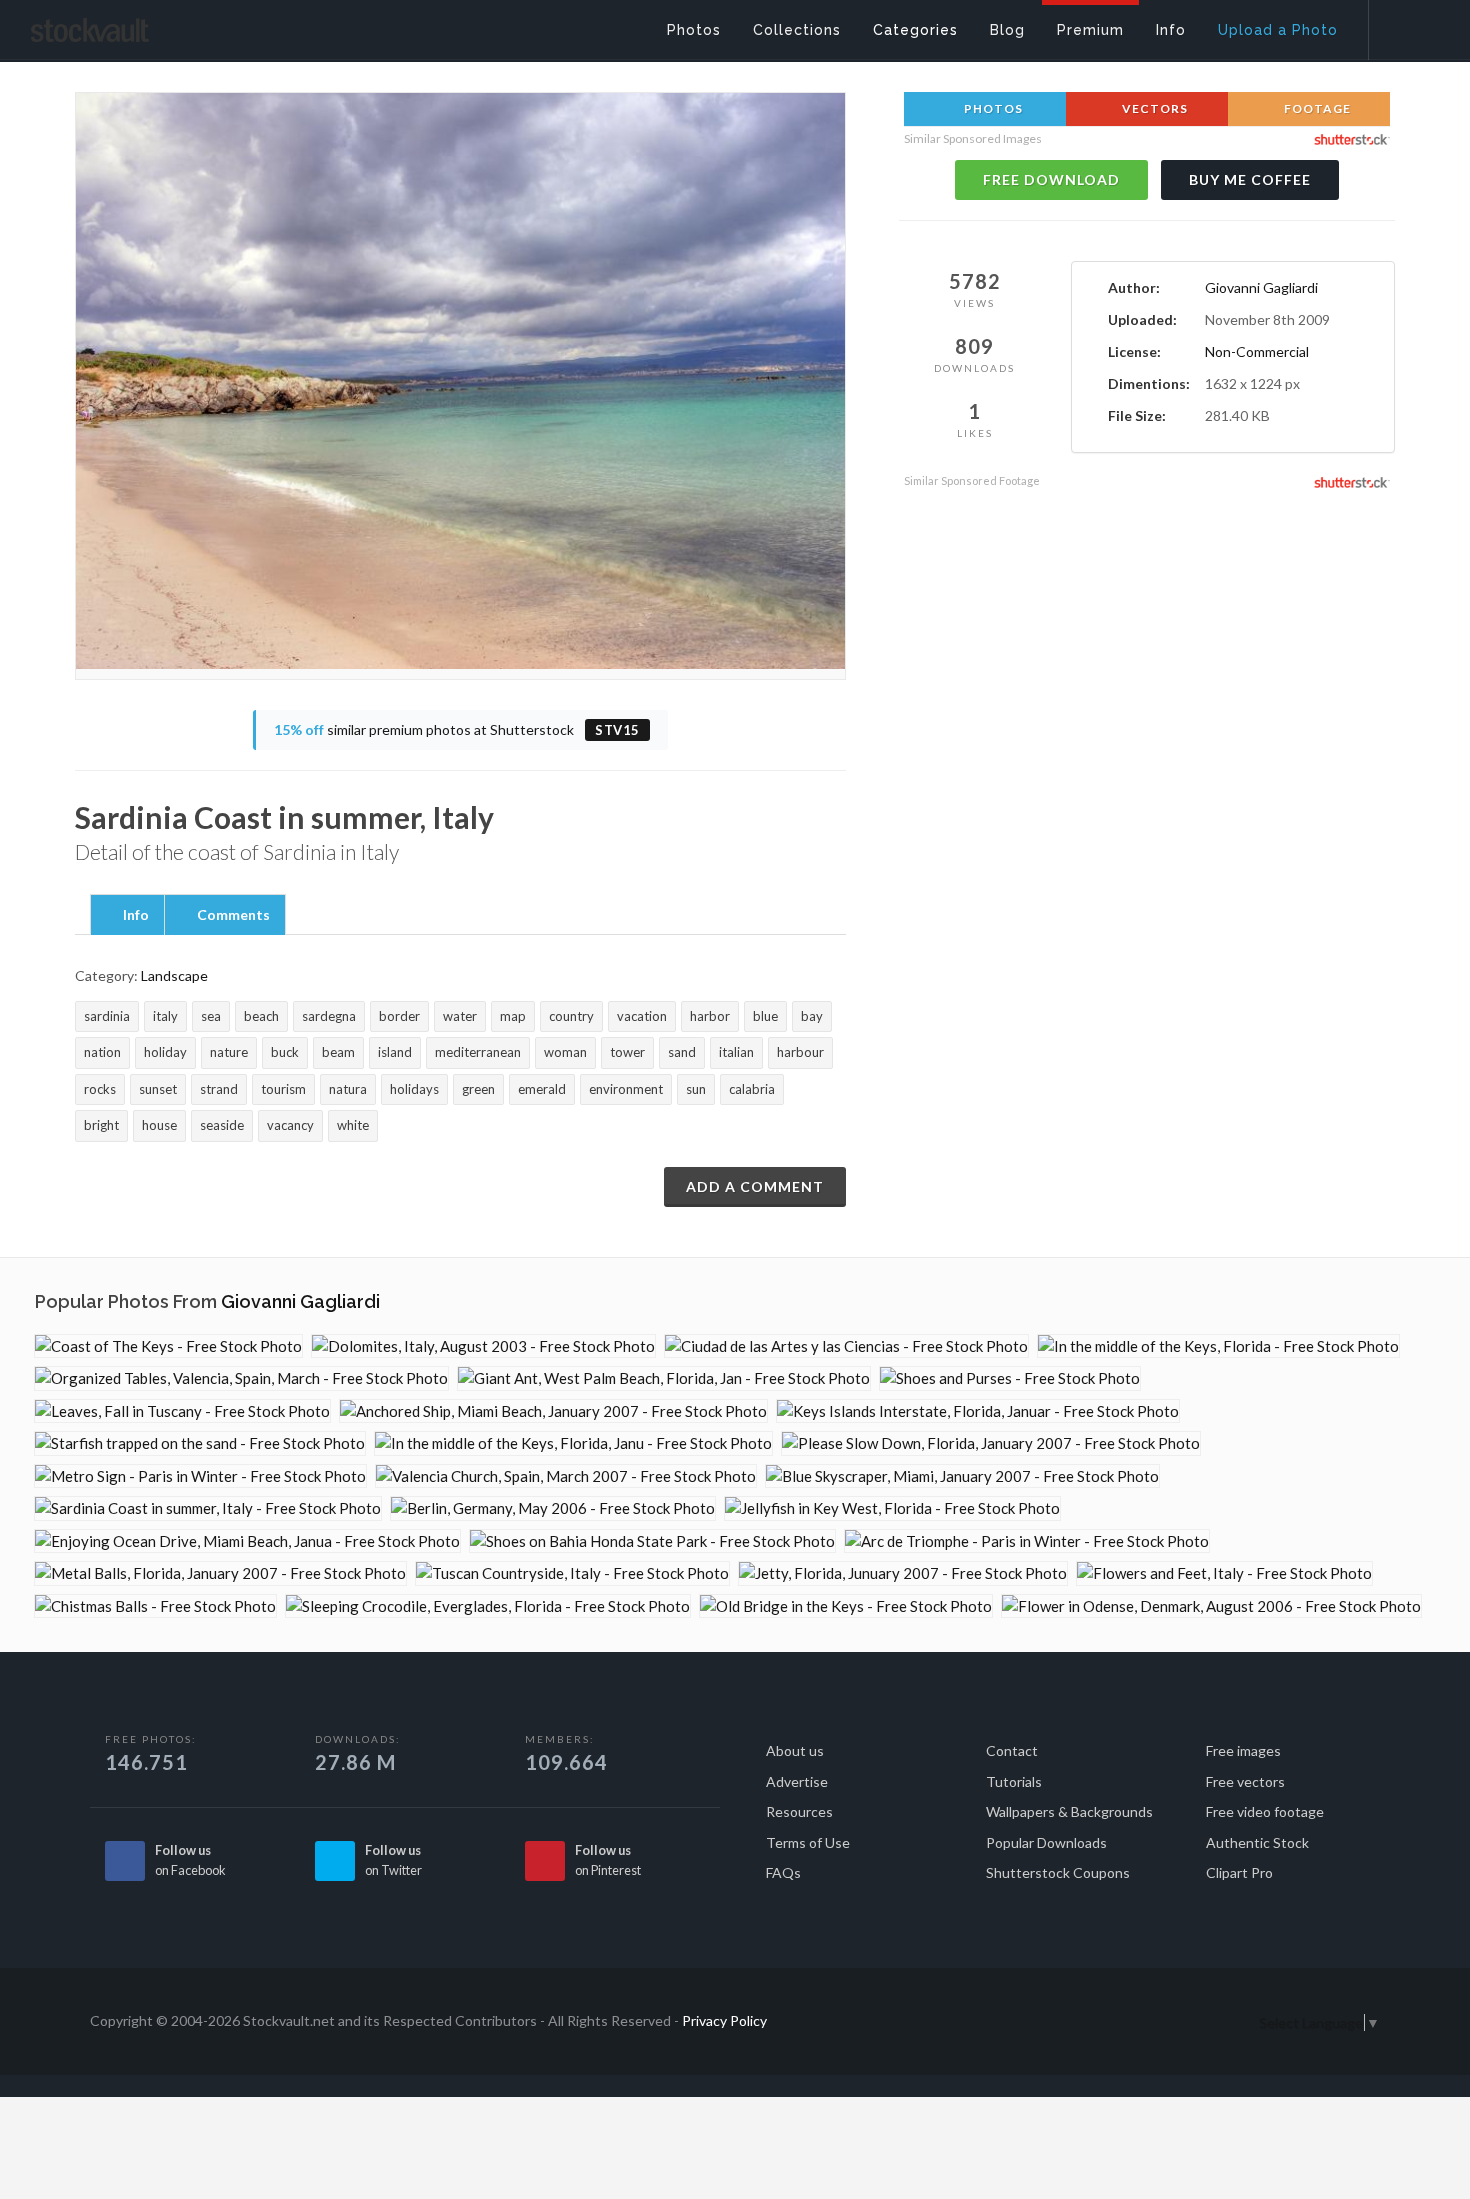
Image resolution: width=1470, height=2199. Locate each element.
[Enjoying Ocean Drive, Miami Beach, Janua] (247, 1541)
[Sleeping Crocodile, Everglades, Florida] (488, 1606)
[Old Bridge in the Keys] (846, 1606)
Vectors (1153, 108)
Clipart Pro (1239, 1872)
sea (211, 1016)
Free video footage (1265, 1811)
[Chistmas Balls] (155, 1606)
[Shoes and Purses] (1010, 1378)
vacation (642, 1016)
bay (812, 1016)
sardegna (329, 1016)
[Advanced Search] (1406, 25)
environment (626, 1089)
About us (795, 1750)
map (513, 1016)
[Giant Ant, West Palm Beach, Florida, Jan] (664, 1378)
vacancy (290, 1125)
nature (229, 1052)
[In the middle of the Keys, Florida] (1218, 1346)
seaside (222, 1125)
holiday (165, 1052)
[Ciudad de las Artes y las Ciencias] (846, 1346)
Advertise (797, 1781)
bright (101, 1125)
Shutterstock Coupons (1058, 1872)
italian (736, 1052)
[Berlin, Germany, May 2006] (553, 1508)
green (478, 1089)
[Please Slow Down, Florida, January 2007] (991, 1443)
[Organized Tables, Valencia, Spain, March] (241, 1378)
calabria (752, 1089)
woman (565, 1052)
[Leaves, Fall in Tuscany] (182, 1411)
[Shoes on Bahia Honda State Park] (652, 1541)
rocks (100, 1089)
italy (165, 1016)
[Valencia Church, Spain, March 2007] (566, 1476)
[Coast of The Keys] (168, 1346)
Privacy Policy (724, 2020)
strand (219, 1089)
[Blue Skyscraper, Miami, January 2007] (962, 1476)
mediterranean (478, 1052)
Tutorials (1014, 1781)
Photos (992, 108)
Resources (799, 1811)
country (571, 1016)
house (159, 1125)
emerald (542, 1089)
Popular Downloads (1046, 1842)
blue (765, 1016)
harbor (710, 1016)
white (353, 1125)
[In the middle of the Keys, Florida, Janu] (573, 1443)
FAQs (783, 1872)
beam (338, 1052)
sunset (158, 1089)
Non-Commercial (1257, 351)
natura (348, 1089)
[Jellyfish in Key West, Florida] (892, 1508)
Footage (1316, 108)
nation (102, 1052)
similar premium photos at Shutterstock (457, 729)
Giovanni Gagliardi (1261, 287)
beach (261, 1016)
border (399, 1016)
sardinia (107, 1016)
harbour (800, 1052)
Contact (1012, 1750)
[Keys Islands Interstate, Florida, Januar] (978, 1411)
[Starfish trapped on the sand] (200, 1443)
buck (285, 1052)
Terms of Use (808, 1842)
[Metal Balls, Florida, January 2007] (220, 1573)
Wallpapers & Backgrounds (1069, 1811)
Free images (1243, 1750)
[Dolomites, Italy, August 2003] (483, 1346)
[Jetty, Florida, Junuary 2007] (903, 1573)
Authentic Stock (1257, 1842)
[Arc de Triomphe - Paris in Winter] (1027, 1541)
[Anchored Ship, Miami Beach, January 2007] (553, 1411)
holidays (414, 1089)
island (395, 1052)
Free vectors (1245, 1781)
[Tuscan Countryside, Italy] (572, 1573)
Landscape (174, 975)
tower (627, 1052)
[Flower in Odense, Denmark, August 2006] (1211, 1606)
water (460, 1016)
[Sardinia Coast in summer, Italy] (208, 1508)
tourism (283, 1089)
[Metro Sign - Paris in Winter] (200, 1476)
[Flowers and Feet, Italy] (1224, 1573)
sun (696, 1089)
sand (682, 1052)
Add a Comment (755, 1186)
